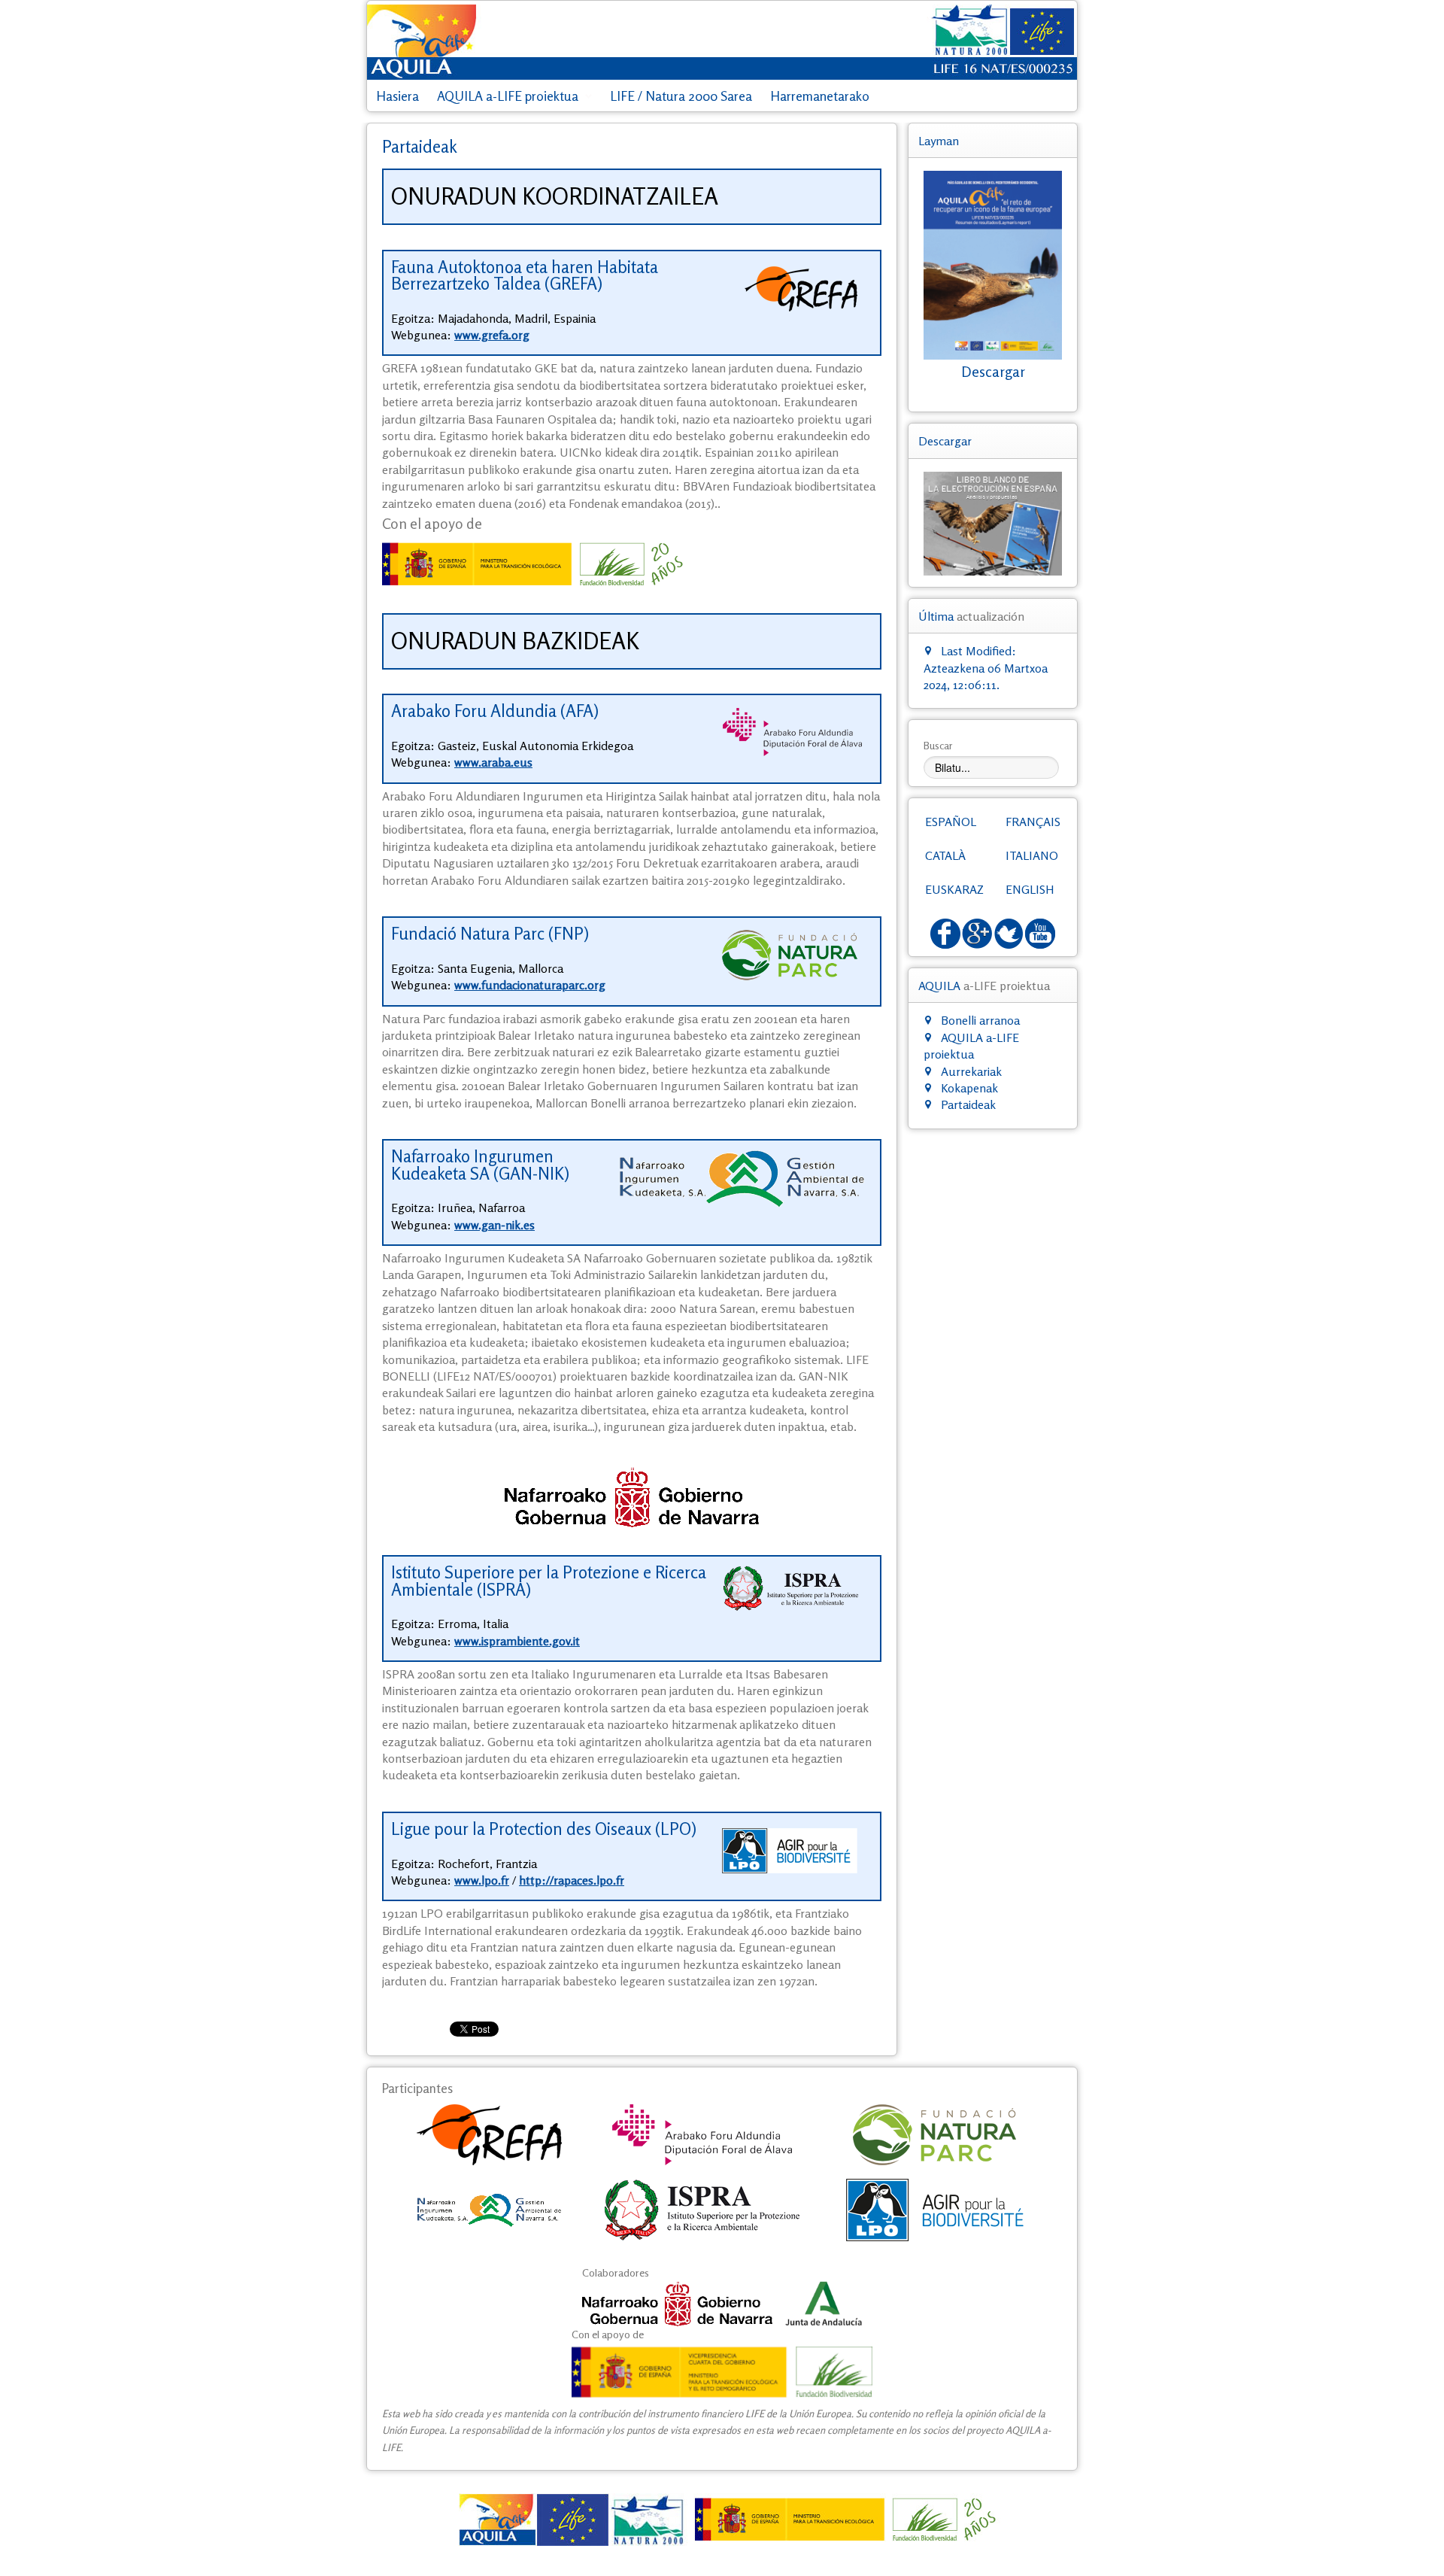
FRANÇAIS (1033, 822)
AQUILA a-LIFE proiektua (508, 96)
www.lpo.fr (482, 1880)
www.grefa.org (492, 335)
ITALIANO (1032, 855)
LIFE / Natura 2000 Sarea (681, 96)
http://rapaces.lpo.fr (572, 1880)
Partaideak (968, 1104)
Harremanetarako (820, 96)
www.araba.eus (493, 762)
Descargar (993, 372)
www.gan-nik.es (494, 1225)
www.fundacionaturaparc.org (530, 985)
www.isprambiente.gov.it (517, 1641)
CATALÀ (945, 855)
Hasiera (397, 96)
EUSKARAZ (954, 889)
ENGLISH (1030, 889)
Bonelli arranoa (980, 1020)
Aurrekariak (971, 1071)
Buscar (938, 745)
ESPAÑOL (951, 822)
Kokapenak (969, 1088)
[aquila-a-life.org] (722, 2520)
